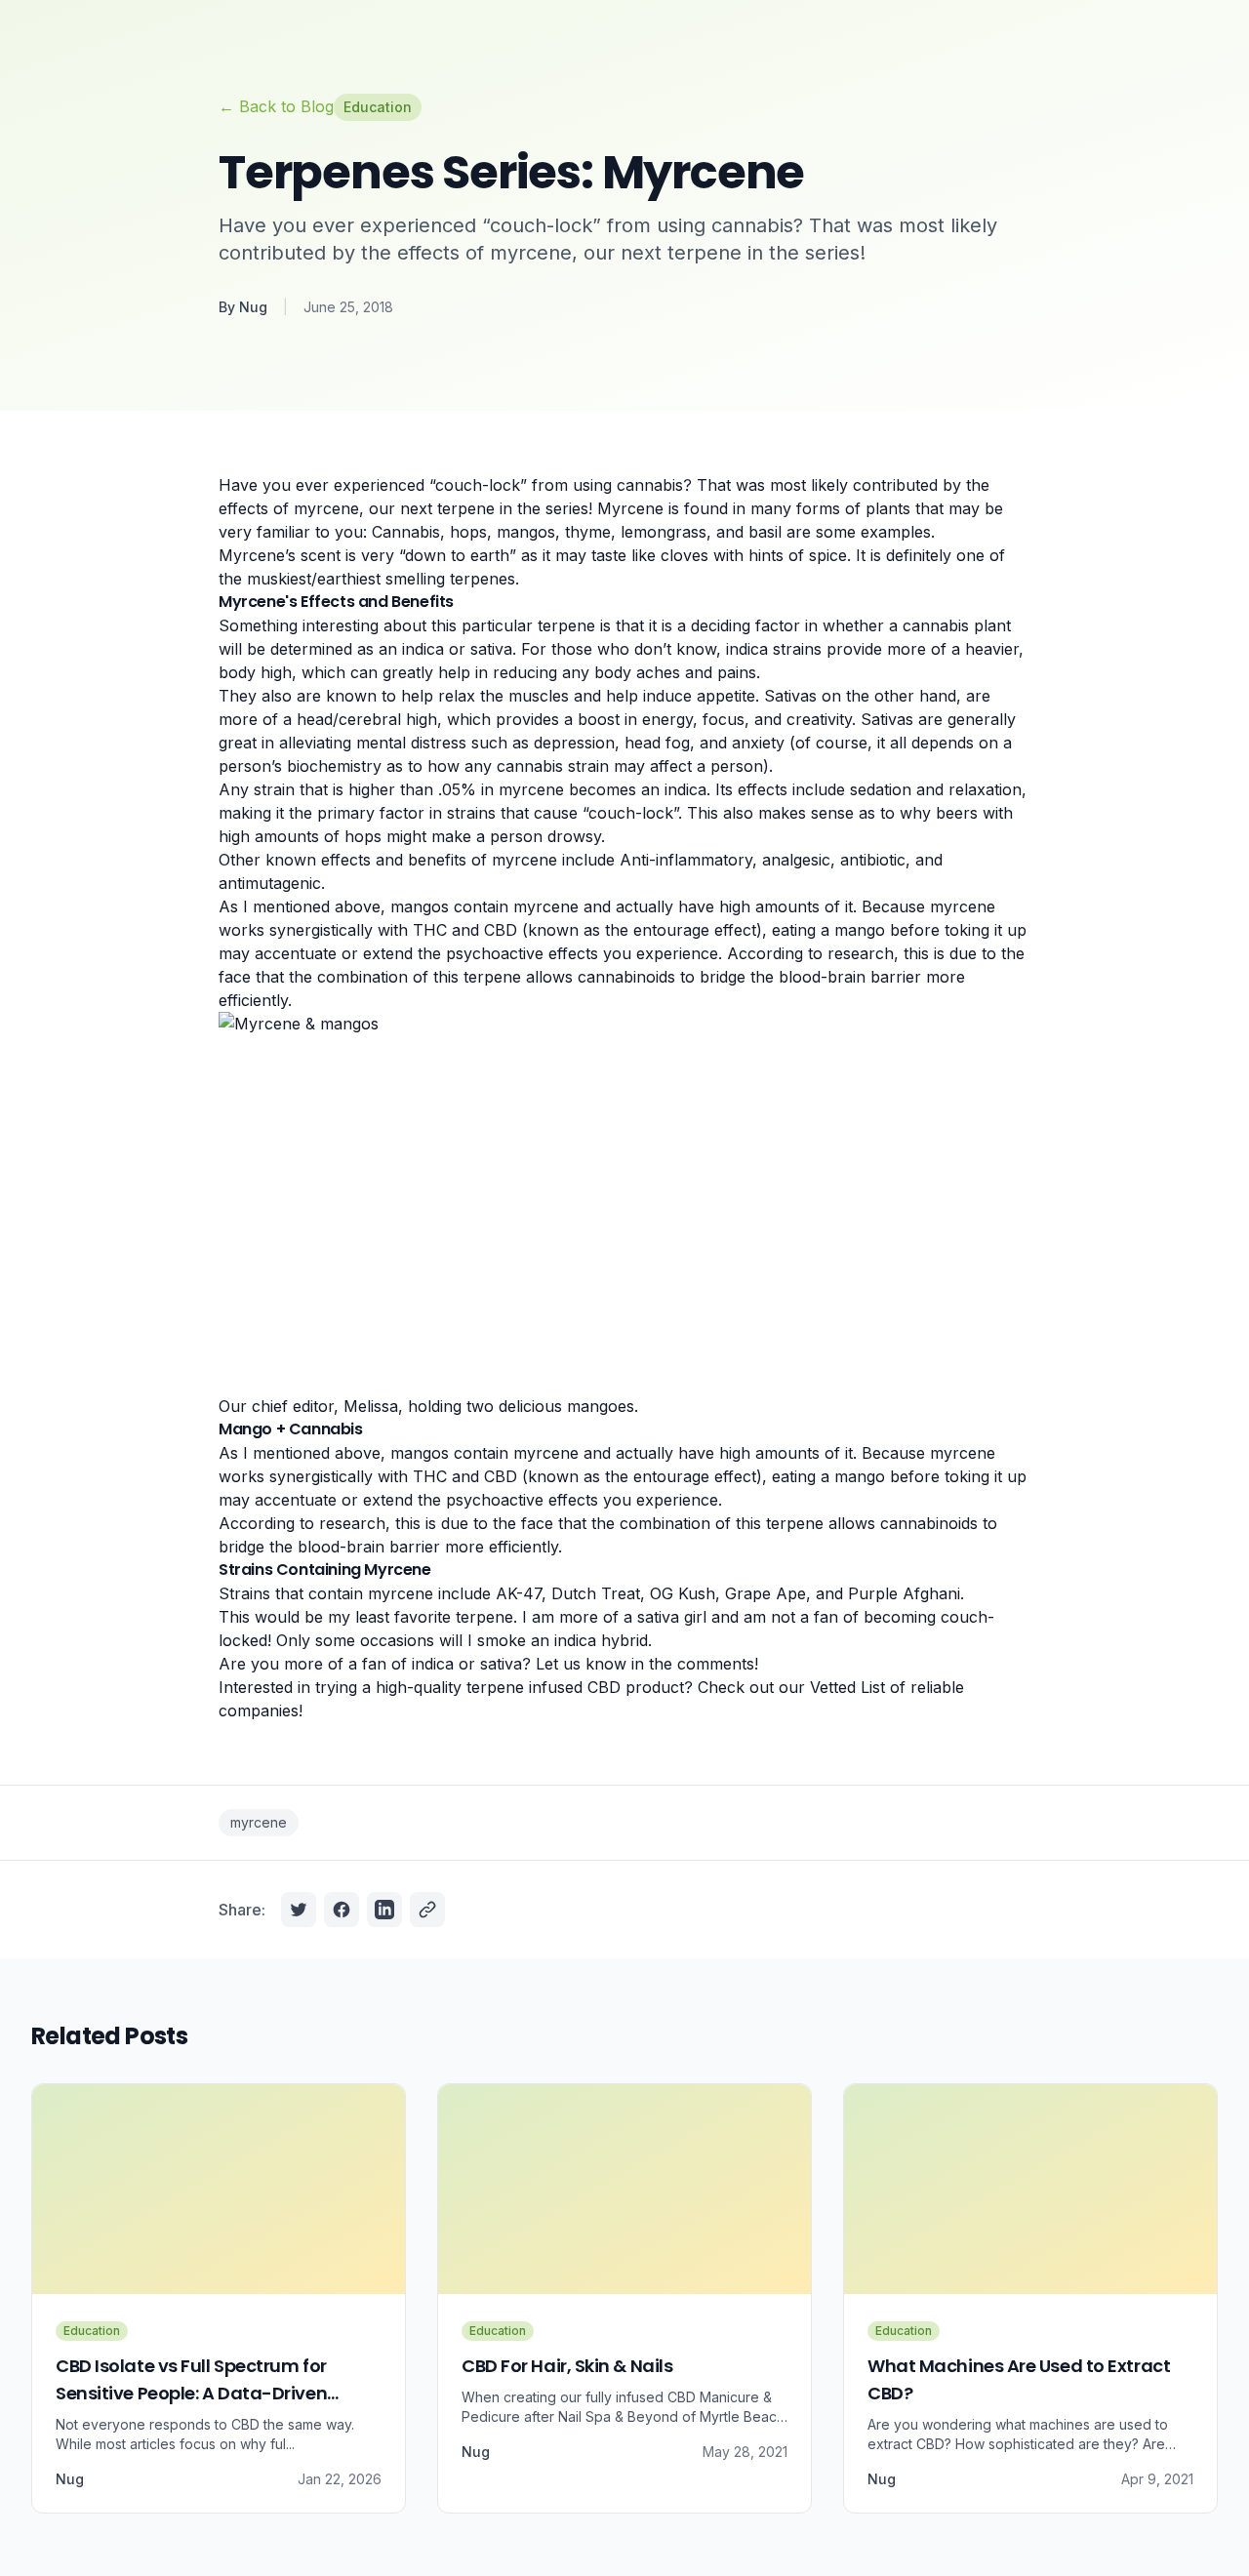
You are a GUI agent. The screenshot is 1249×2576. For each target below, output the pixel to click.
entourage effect (695, 930)
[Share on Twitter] (299, 1910)
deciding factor (745, 625)
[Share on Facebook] (342, 1910)
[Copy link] (427, 1910)
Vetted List (847, 1687)
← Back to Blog (276, 106)
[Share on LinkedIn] (384, 1910)
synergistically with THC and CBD (391, 930)
